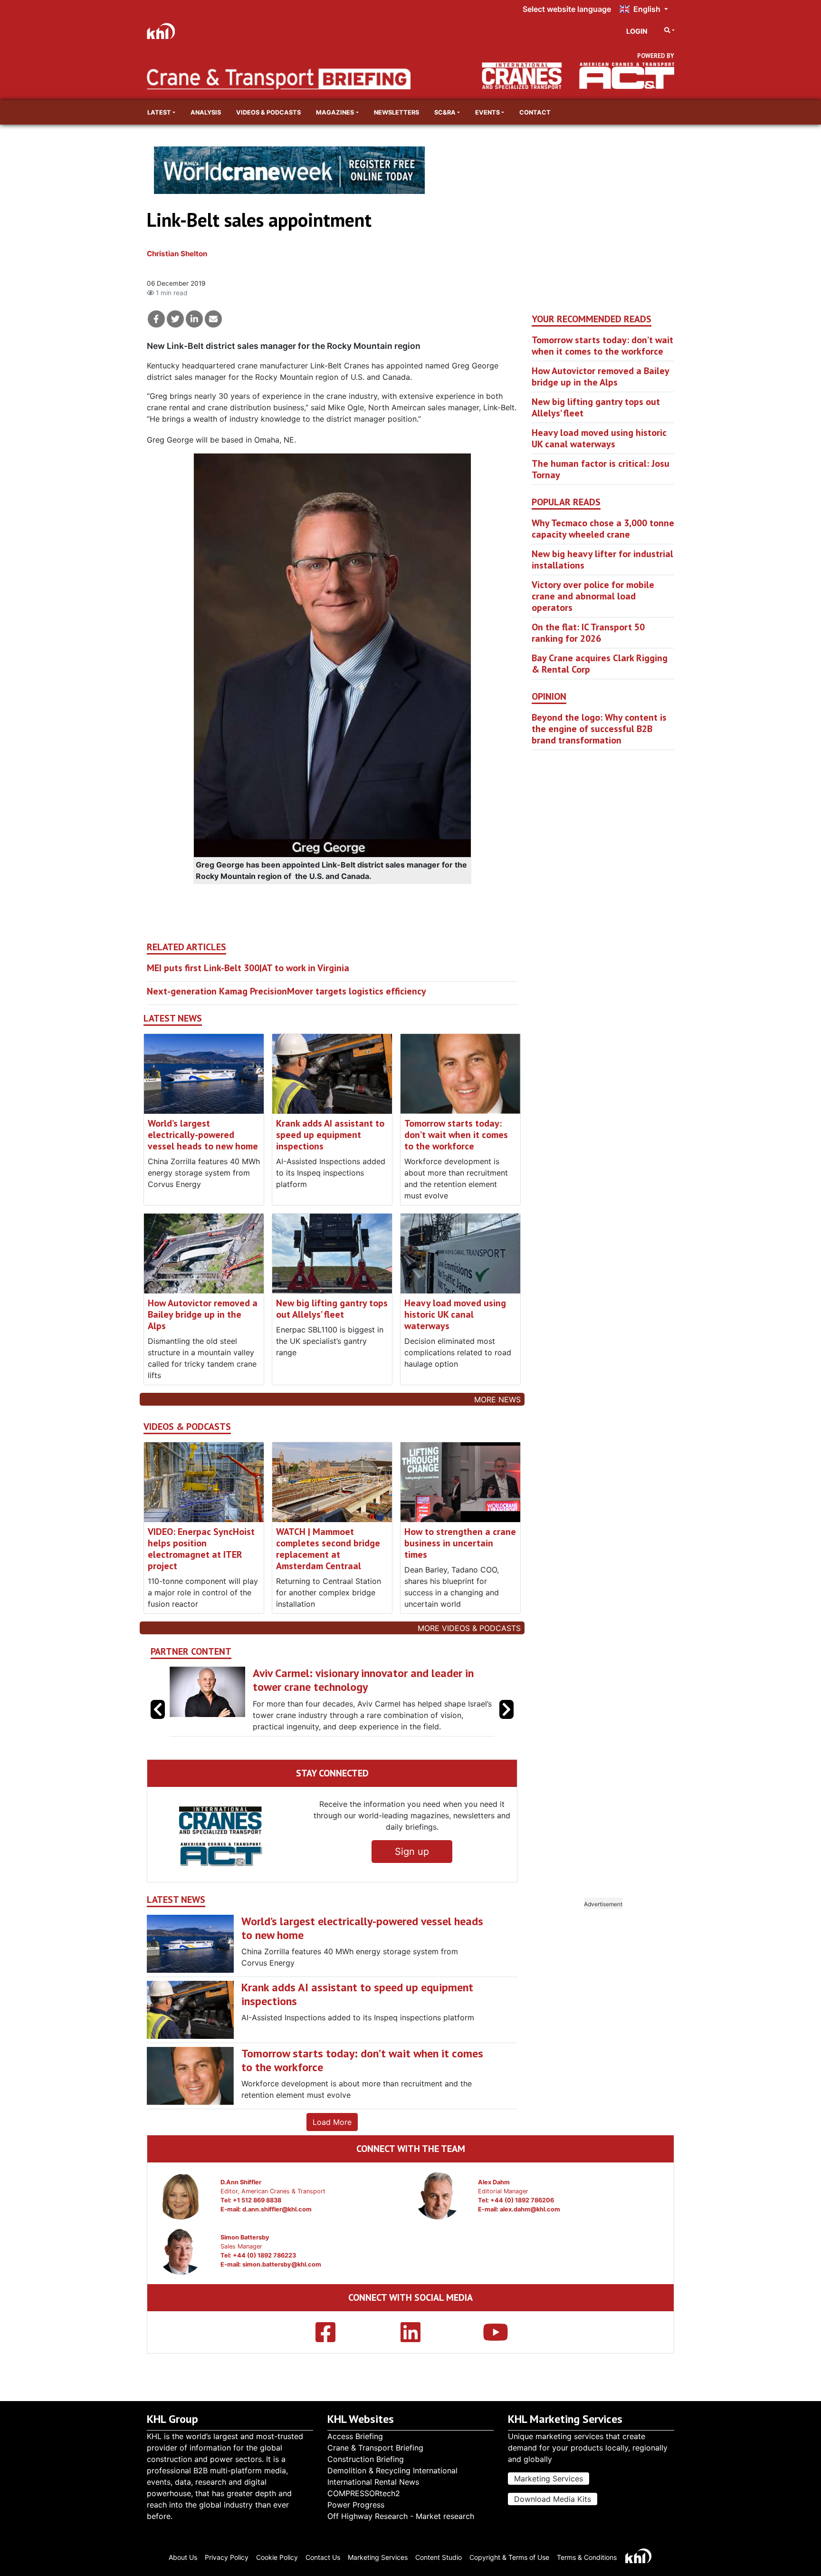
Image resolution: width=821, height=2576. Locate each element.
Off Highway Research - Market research (401, 2516)
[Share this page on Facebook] (156, 319)
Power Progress (356, 2505)
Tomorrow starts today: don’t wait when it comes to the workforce (456, 1135)
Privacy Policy (227, 2557)
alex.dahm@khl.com (530, 2232)
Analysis (206, 112)
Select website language (567, 9)
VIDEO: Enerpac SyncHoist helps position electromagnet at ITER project (201, 1549)
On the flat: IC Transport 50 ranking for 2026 (588, 633)
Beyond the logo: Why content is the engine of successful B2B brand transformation (599, 729)
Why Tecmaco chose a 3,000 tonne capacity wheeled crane (603, 529)
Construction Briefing (366, 2459)
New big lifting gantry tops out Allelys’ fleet (332, 1309)
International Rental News (373, 2482)
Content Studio (439, 2557)
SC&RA (445, 112)
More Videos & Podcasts (469, 1628)
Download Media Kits (553, 2499)
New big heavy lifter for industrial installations (602, 560)
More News (497, 1399)
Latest (159, 112)
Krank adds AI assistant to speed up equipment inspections (330, 1135)
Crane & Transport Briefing (375, 2448)
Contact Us (323, 2557)
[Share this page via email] (213, 319)
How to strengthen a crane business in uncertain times (460, 1543)
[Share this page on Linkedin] (194, 319)
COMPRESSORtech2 (364, 2493)
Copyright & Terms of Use (509, 2557)
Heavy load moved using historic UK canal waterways (455, 1314)
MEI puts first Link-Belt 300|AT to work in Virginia (248, 968)
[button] (506, 1721)
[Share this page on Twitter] (175, 319)
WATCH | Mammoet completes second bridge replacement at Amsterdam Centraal (328, 1549)
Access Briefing (355, 2436)
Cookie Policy (277, 2557)
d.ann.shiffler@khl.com (277, 2232)
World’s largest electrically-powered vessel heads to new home (203, 1135)
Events (487, 112)
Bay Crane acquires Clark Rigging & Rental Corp (600, 664)
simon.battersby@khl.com (282, 2287)
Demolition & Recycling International (392, 2470)
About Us (183, 2557)
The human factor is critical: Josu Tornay (601, 469)
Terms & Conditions (587, 2557)
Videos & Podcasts (268, 112)
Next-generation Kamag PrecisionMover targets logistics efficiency (286, 991)
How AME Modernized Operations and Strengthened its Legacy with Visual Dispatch (368, 1680)
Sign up (412, 1874)
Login (637, 31)
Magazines (335, 112)
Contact (535, 112)
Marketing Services (549, 2479)
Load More (332, 2145)
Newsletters (396, 112)
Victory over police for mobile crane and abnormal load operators (593, 596)
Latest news (173, 1018)
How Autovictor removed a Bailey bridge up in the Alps (203, 1314)
